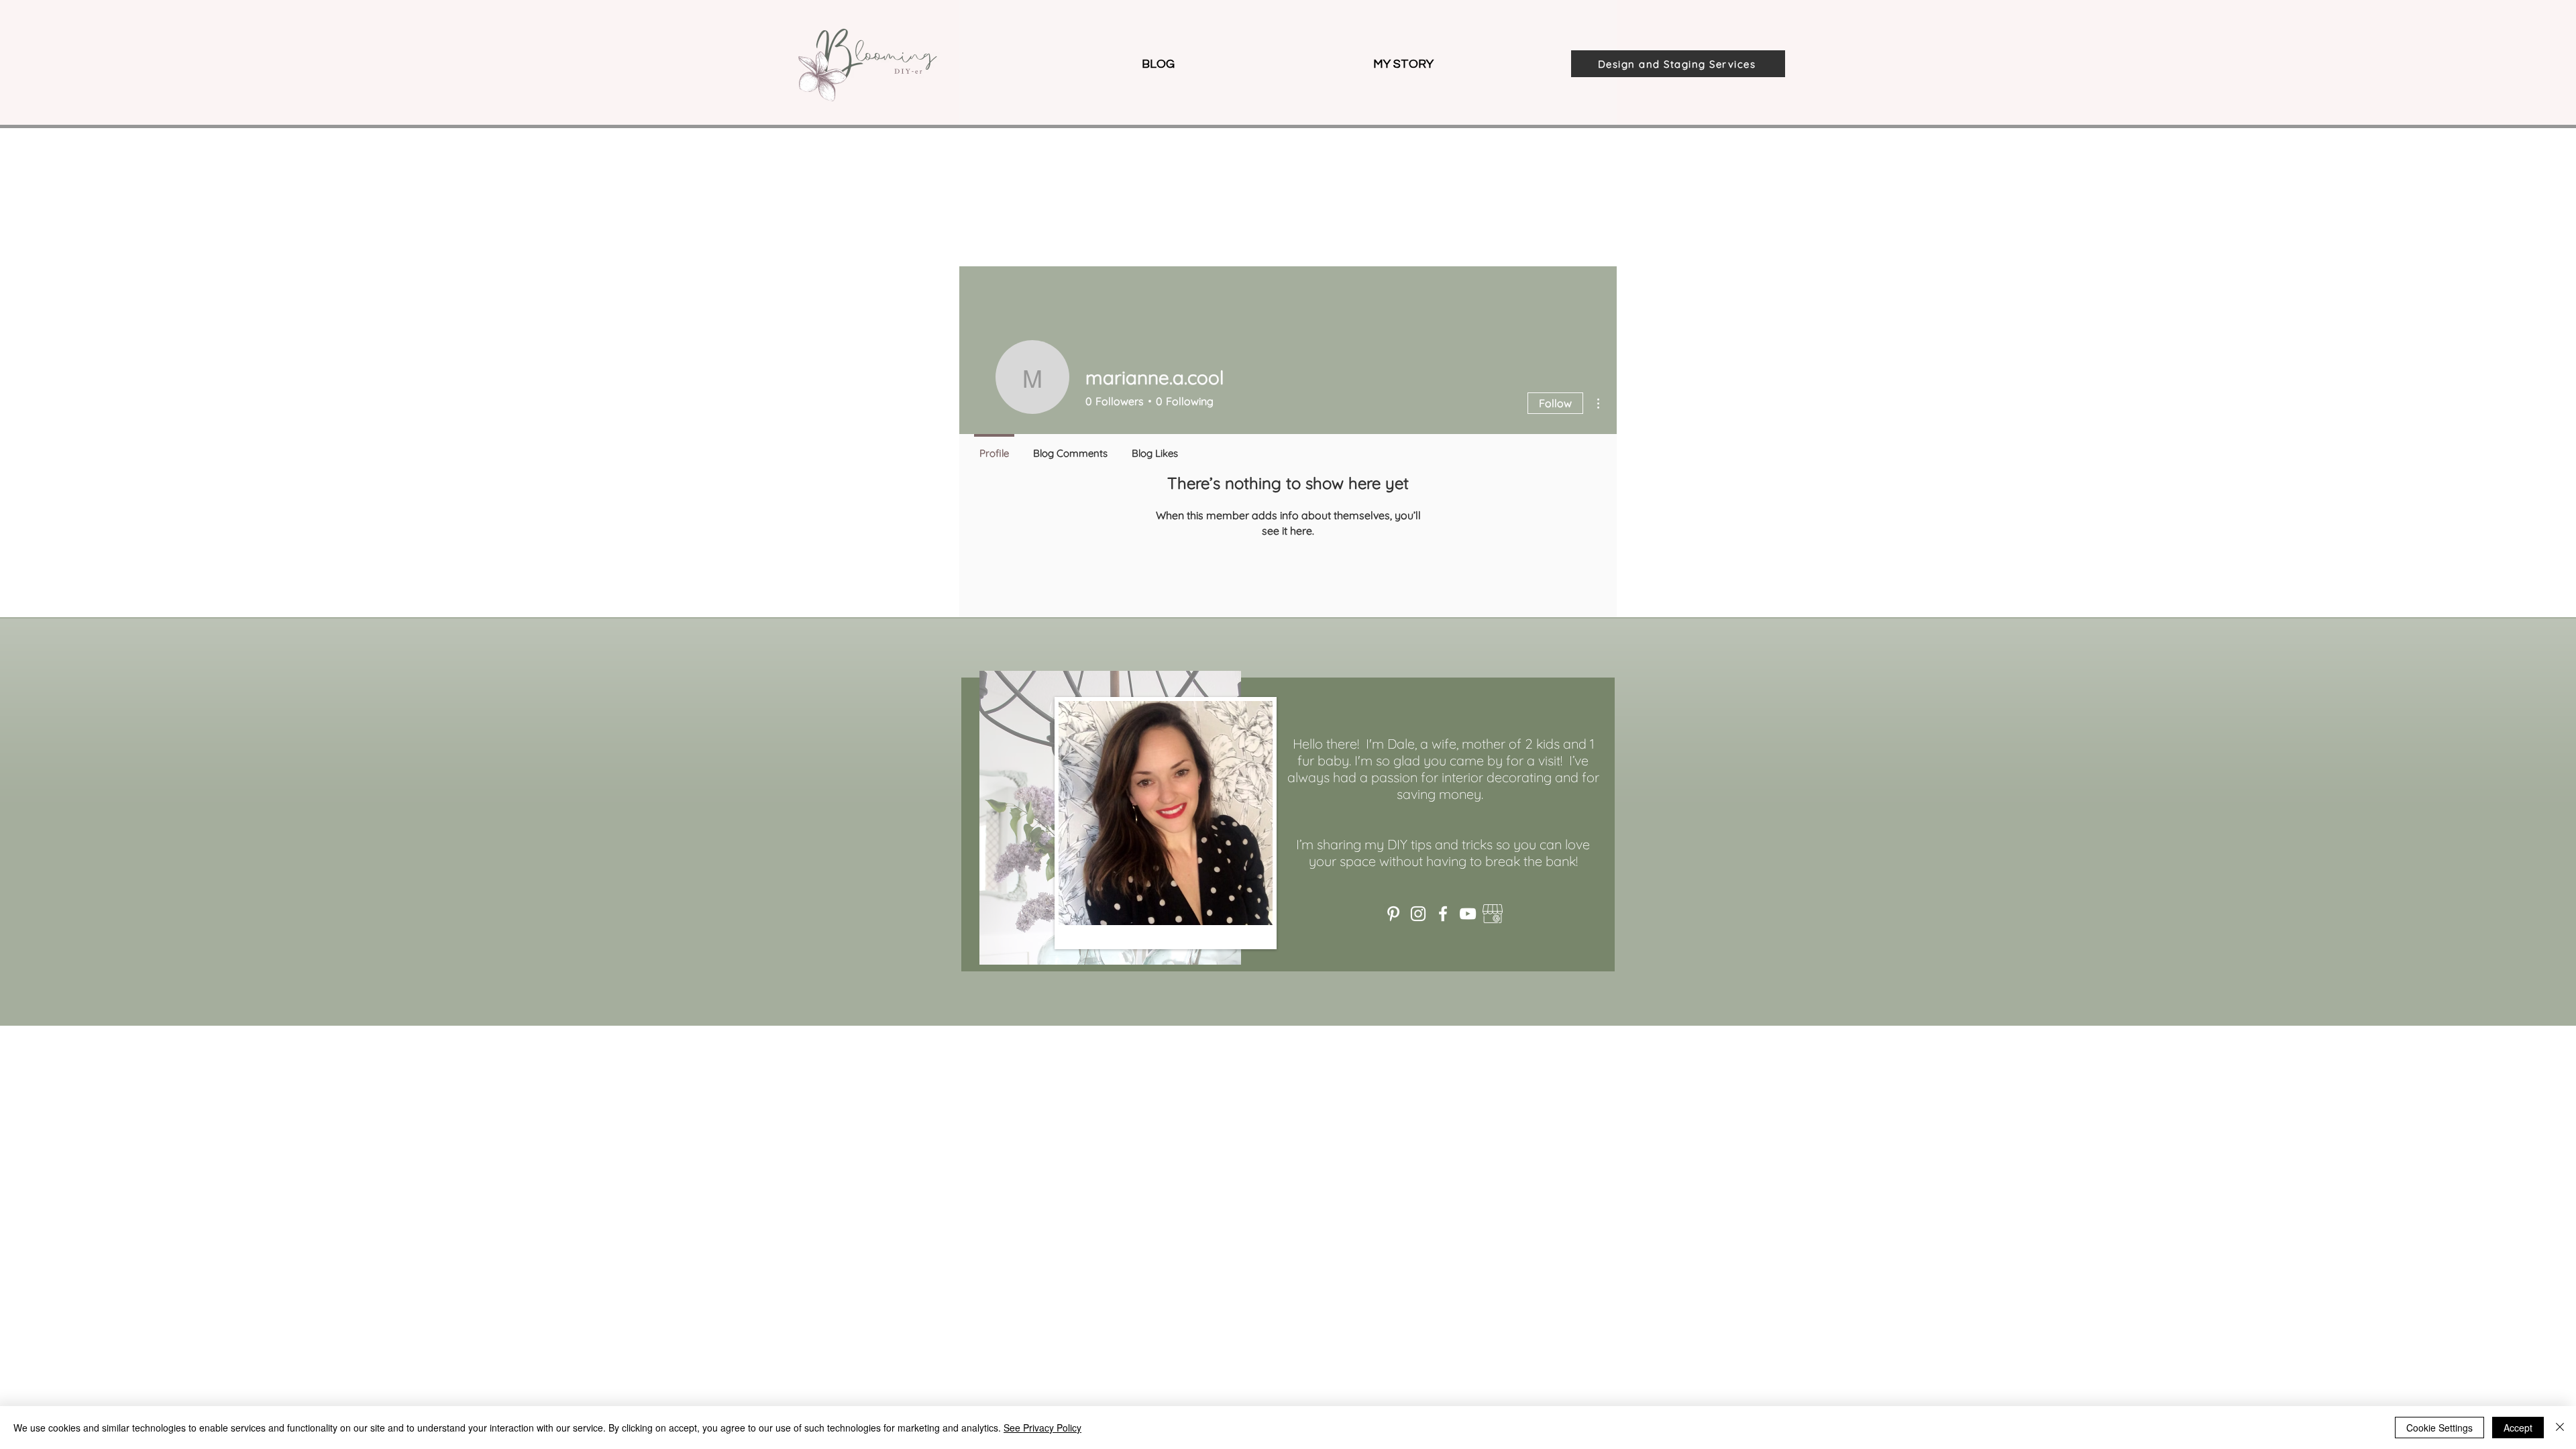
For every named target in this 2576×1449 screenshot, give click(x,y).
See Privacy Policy (1042, 1428)
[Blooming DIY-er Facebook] (1443, 914)
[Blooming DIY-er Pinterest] (1393, 914)
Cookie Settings (2439, 1428)
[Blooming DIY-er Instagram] (1418, 914)
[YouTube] (1468, 914)
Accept (2518, 1428)
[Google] (1493, 914)
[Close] (2560, 1428)
